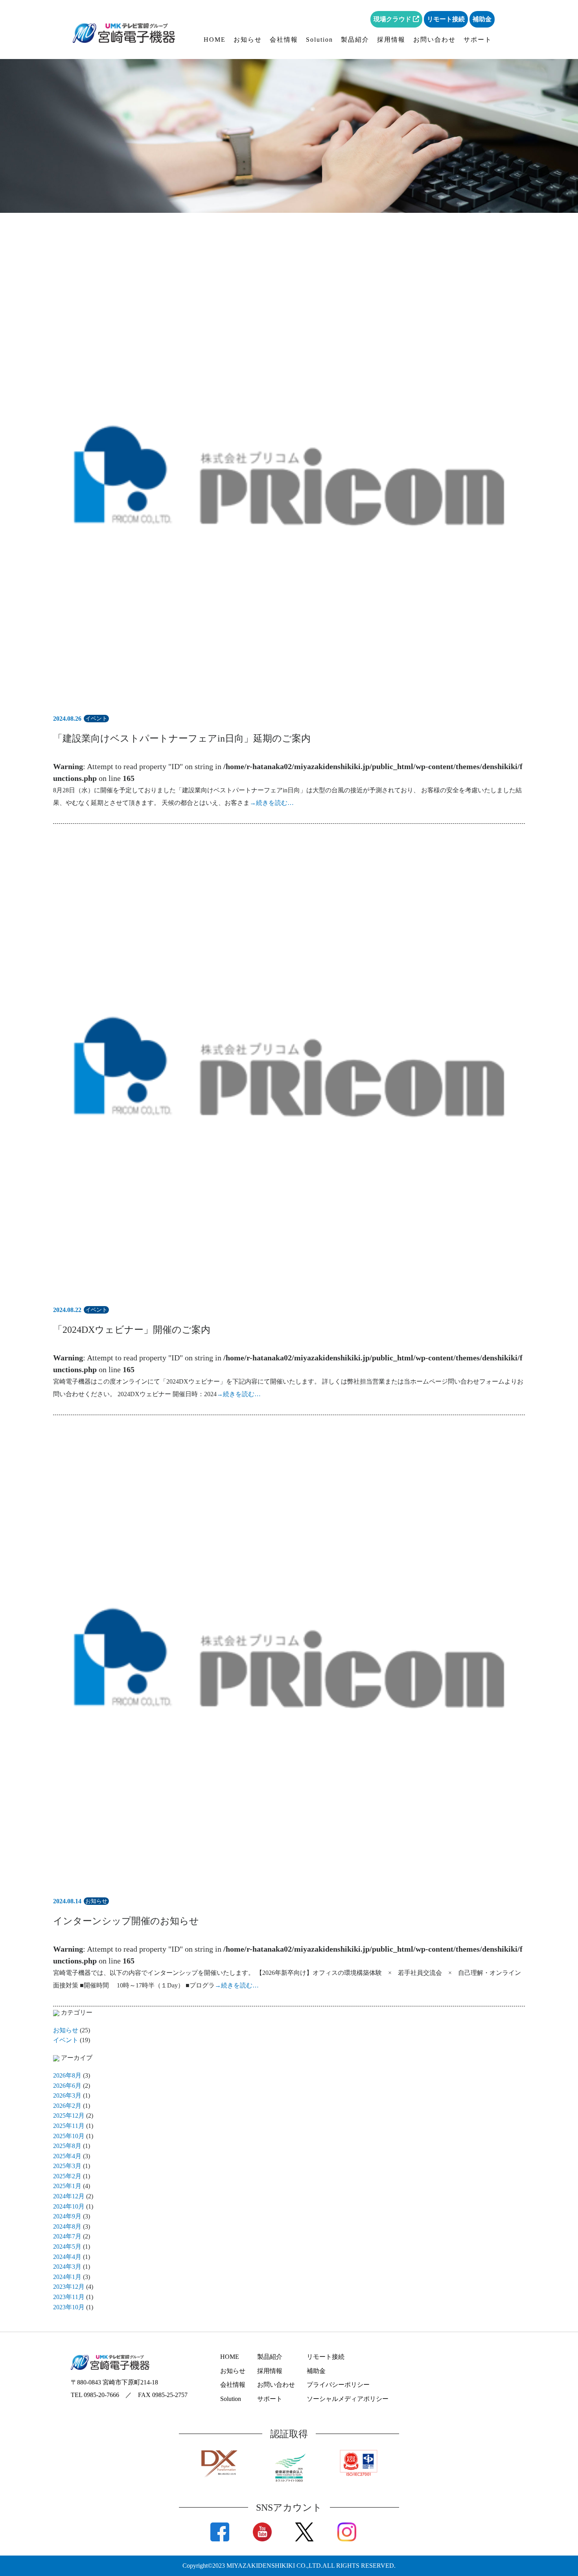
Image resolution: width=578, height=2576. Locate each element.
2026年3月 (67, 2095)
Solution (319, 40)
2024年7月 (67, 2236)
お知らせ (248, 40)
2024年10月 (69, 2206)
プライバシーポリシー (338, 2385)
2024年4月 (67, 2257)
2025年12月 (69, 2116)
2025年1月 (67, 2186)
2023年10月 (69, 2307)
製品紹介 (355, 40)
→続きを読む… (272, 803)
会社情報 (284, 40)
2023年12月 (69, 2287)
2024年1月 (67, 2277)
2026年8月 (67, 2075)
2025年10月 (69, 2136)
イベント (66, 2040)
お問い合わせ (434, 40)
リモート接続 (446, 19)
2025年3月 (67, 2166)
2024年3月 (67, 2267)
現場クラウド (393, 19)
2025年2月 (67, 2176)
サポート (478, 40)
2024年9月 (67, 2216)
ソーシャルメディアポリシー (348, 2399)
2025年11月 (69, 2126)
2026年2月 (67, 2106)
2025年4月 (67, 2156)
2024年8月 (67, 2226)
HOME (215, 40)
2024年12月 (69, 2196)
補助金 (482, 19)
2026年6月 (67, 2086)
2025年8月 (67, 2146)
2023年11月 (69, 2297)
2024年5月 (67, 2247)
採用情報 (391, 40)
